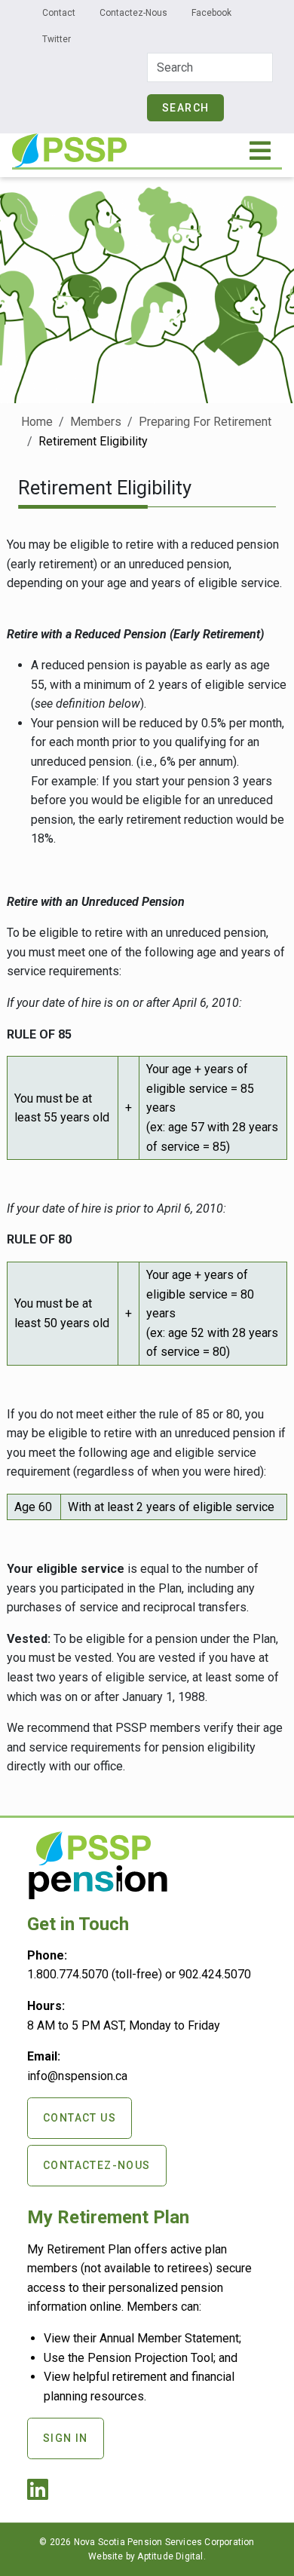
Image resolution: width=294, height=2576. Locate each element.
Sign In (66, 2438)
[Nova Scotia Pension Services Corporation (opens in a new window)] (98, 1893)
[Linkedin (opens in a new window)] (41, 2494)
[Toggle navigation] (261, 151)
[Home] (69, 144)
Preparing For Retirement (205, 422)
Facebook (211, 13)
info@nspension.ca (77, 2076)
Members (96, 422)
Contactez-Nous (133, 13)
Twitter (57, 39)
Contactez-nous (97, 2165)
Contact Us (80, 2118)
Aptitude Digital (170, 2556)
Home (37, 422)
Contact (59, 13)
